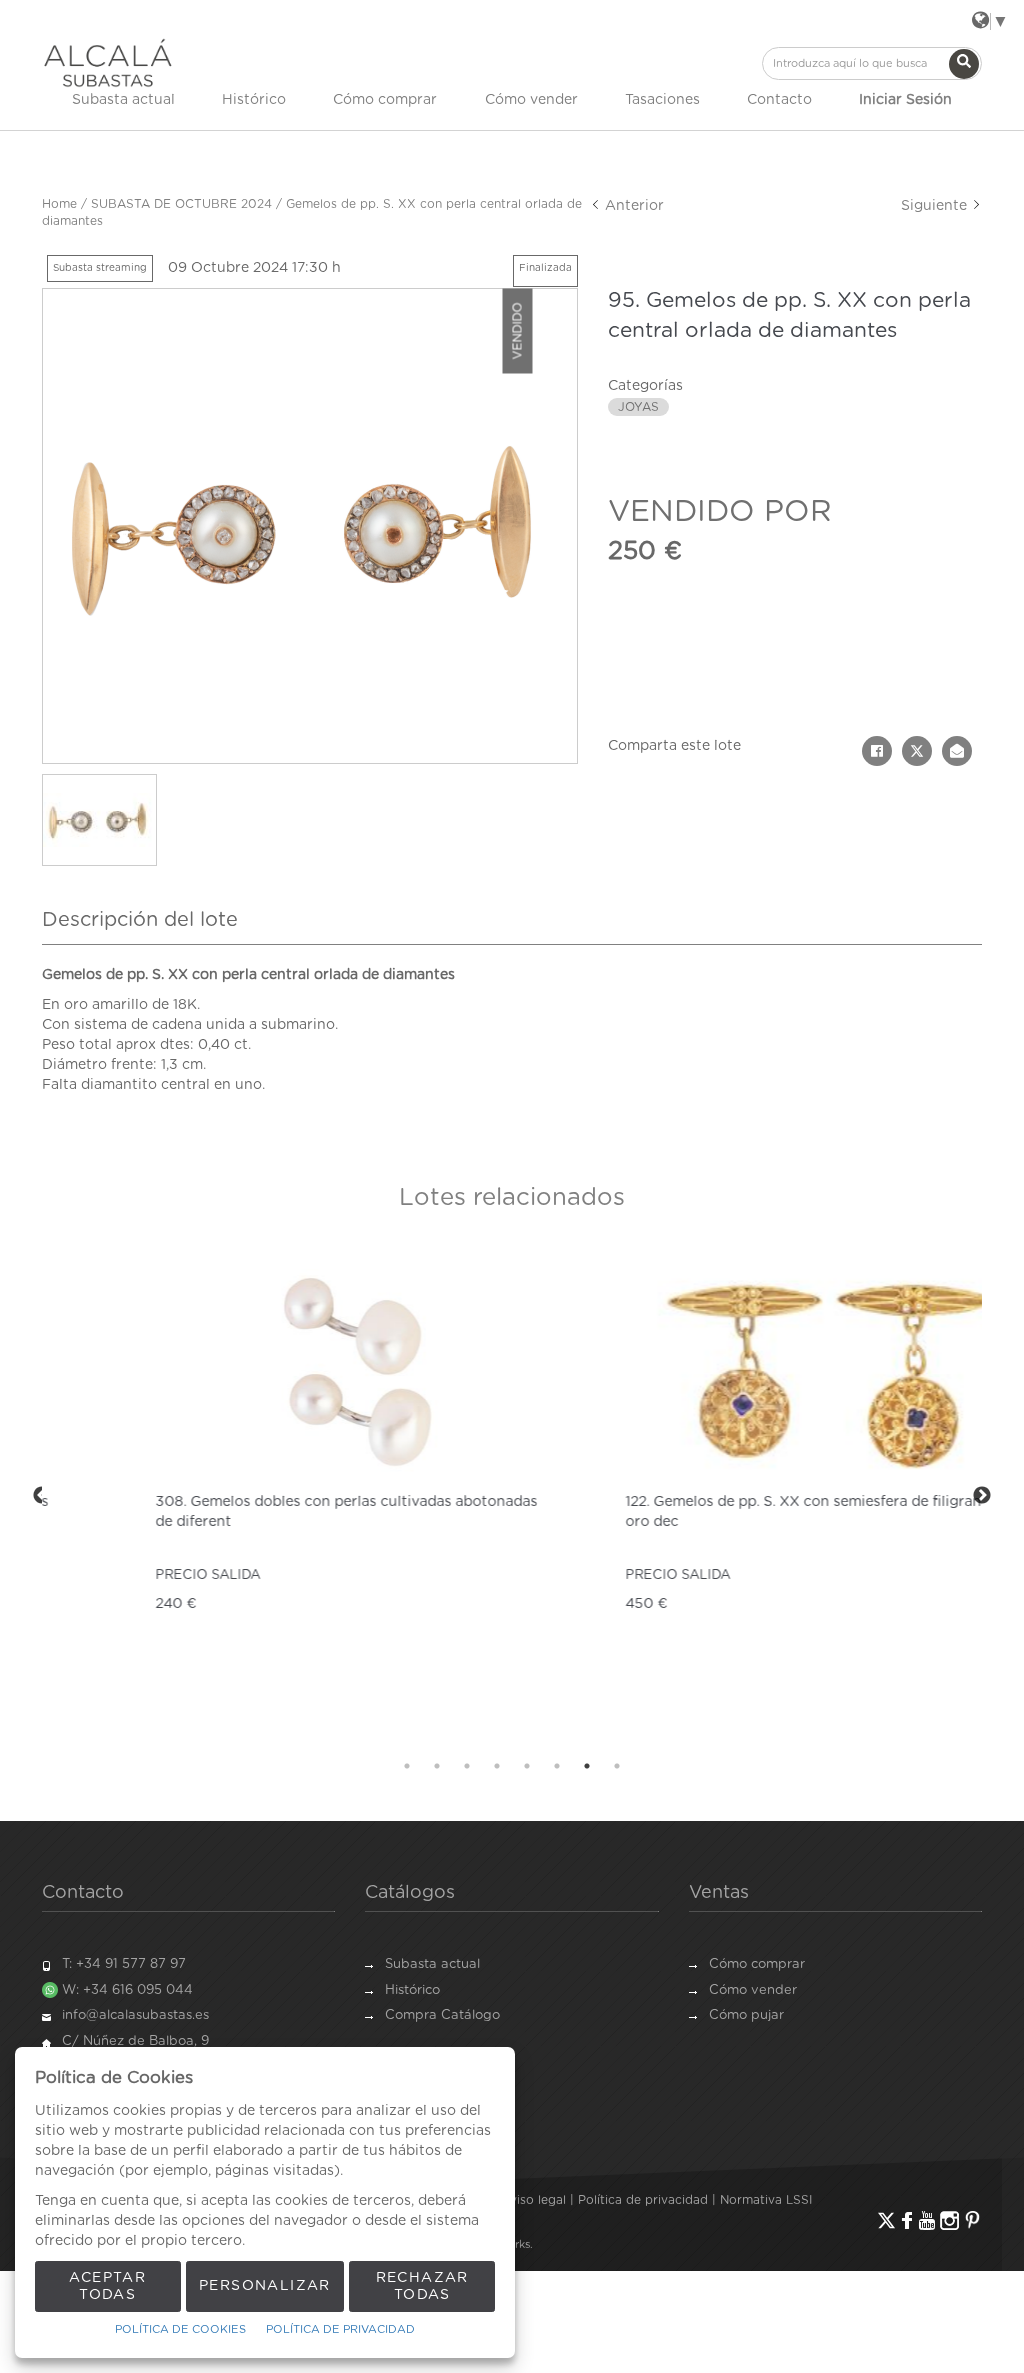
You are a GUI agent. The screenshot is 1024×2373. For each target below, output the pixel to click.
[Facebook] (907, 2220)
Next (982, 1496)
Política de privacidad (643, 2200)
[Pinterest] (972, 2220)
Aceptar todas (107, 2286)
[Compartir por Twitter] (917, 751)
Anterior (632, 206)
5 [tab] (527, 1766)
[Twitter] (886, 2220)
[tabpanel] (277, 1496)
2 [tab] (437, 1766)
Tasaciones (662, 100)
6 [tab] (557, 1766)
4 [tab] (497, 1766)
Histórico (254, 100)
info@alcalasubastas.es (135, 2015)
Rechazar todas (422, 2286)
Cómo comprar (385, 100)
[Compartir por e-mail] (957, 751)
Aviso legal (534, 2200)
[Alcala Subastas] (108, 62)
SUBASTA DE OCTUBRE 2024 (181, 204)
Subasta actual (123, 100)
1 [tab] (407, 1766)
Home (59, 204)
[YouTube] (927, 2220)
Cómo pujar (746, 2015)
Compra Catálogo (442, 2015)
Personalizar (265, 2286)
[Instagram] (949, 2220)
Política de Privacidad (340, 2329)
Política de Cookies (180, 2329)
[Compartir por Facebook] (877, 751)
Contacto (779, 100)
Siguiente (936, 206)
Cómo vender (531, 100)
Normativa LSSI (766, 2200)
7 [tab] (587, 1766)
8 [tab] (617, 1766)
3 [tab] (467, 1766)
